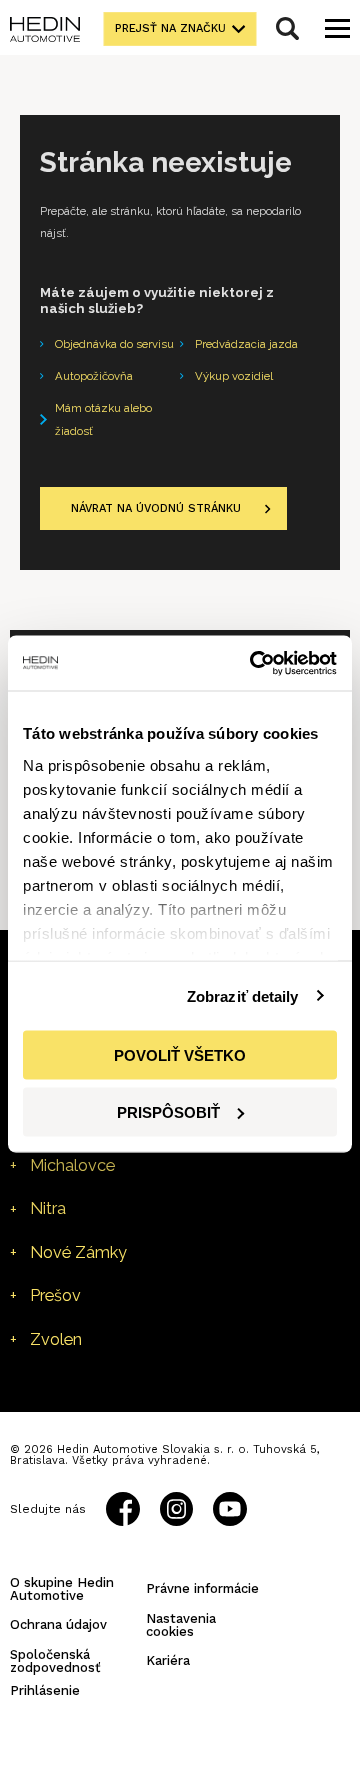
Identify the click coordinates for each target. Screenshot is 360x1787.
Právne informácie (202, 1588)
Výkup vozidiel (234, 376)
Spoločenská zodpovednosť (55, 1661)
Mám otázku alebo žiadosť (103, 419)
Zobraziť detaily (243, 995)
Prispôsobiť (168, 1111)
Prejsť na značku (170, 28)
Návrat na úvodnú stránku (156, 508)
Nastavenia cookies (181, 1625)
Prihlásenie (45, 1690)
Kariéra (168, 1660)
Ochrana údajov (58, 1624)
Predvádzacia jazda (246, 344)
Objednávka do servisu (114, 344)
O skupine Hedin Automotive (62, 1589)
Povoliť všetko (180, 1055)
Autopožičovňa (94, 376)
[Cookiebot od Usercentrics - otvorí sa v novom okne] (254, 663)
